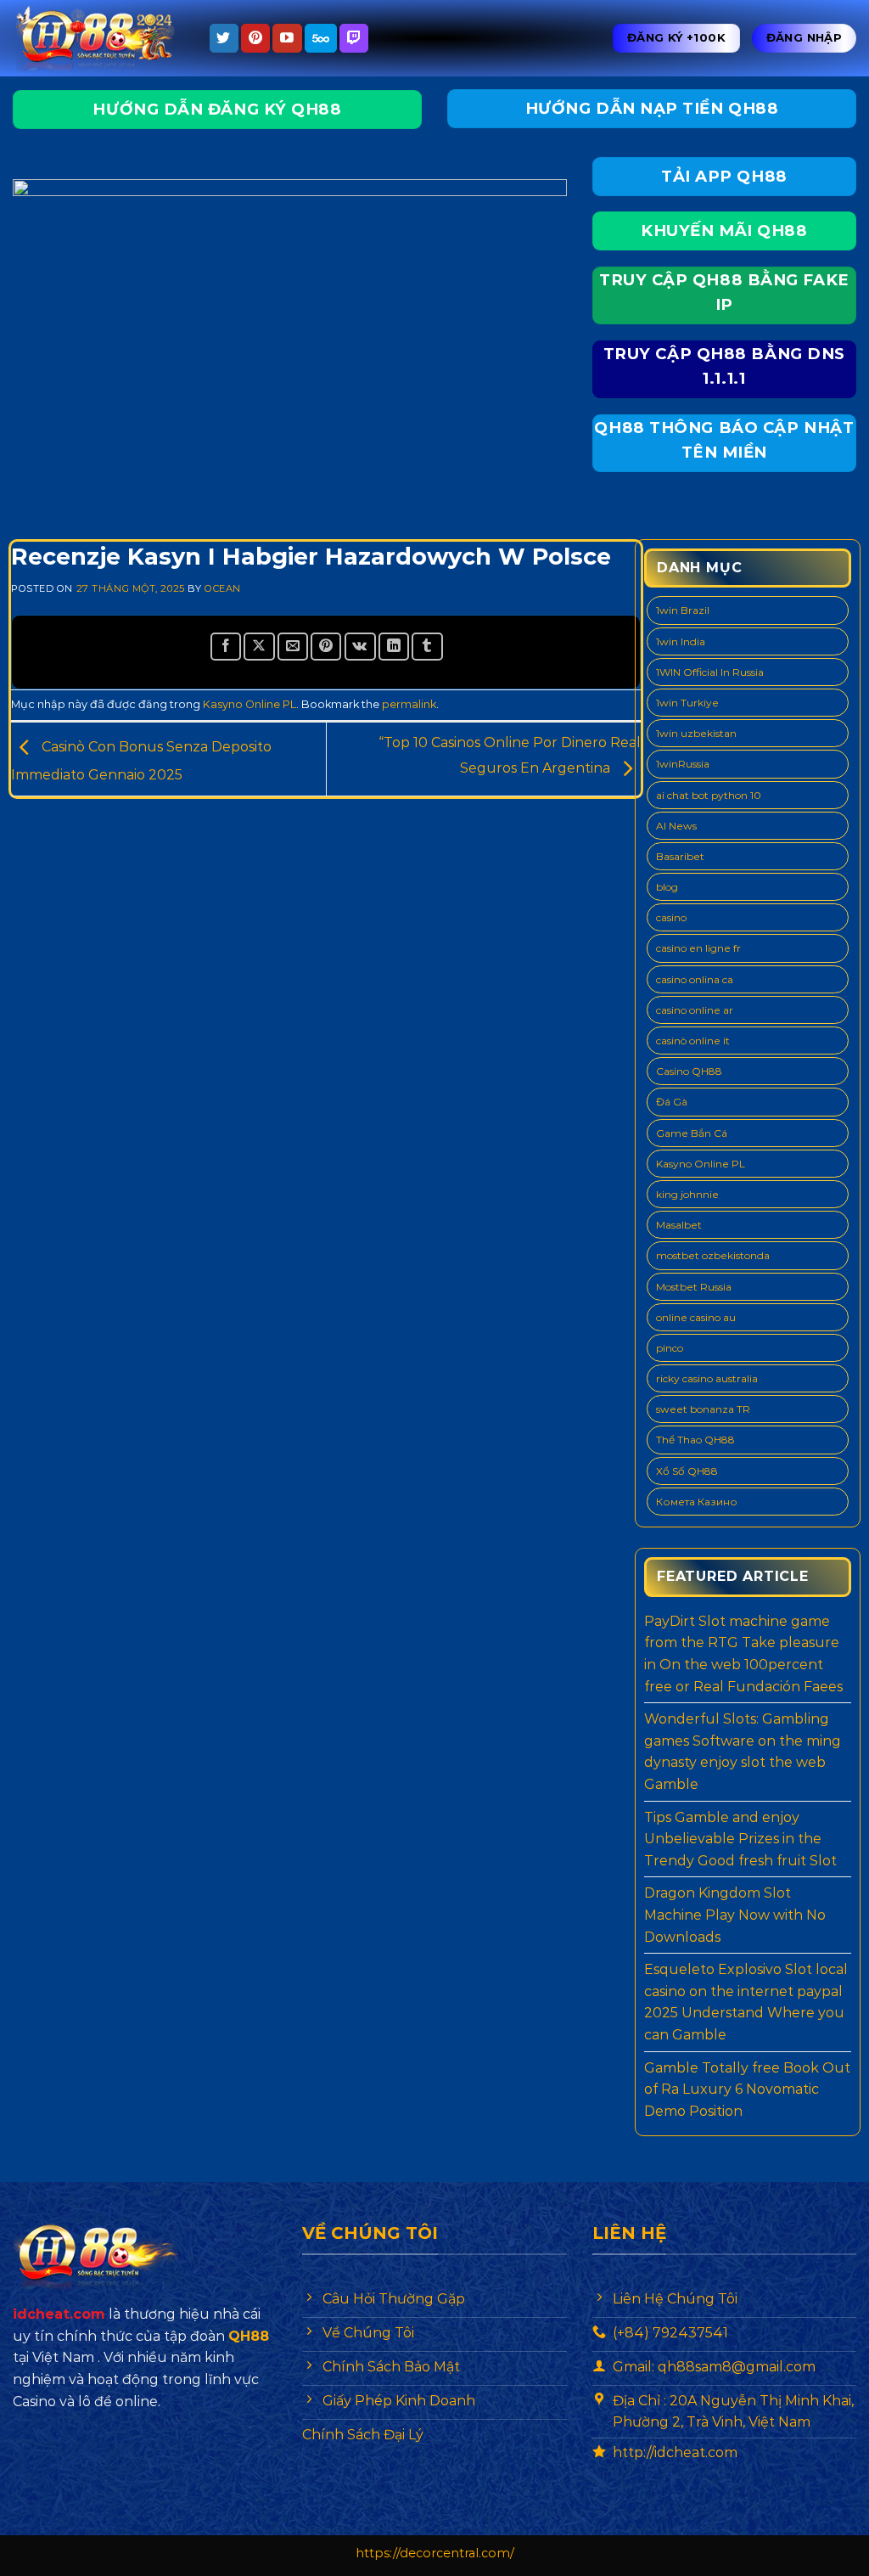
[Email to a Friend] (293, 647)
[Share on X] (259, 647)
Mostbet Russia (694, 1287)
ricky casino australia (707, 1378)
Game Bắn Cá (692, 1133)
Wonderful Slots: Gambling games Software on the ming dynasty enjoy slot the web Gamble (743, 1752)
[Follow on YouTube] (287, 38)
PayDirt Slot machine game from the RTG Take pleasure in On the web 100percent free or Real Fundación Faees (743, 1654)
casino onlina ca (695, 979)
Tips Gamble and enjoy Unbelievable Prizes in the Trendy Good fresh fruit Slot (740, 1839)
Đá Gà (672, 1102)
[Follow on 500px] (321, 38)
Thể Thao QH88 (695, 1440)
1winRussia (683, 764)
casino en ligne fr (698, 948)
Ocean (223, 588)
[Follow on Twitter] (224, 38)
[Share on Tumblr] (427, 647)
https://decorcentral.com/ (435, 2553)
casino (671, 917)
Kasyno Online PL (249, 704)
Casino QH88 (689, 1071)
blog (667, 887)
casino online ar (695, 1010)
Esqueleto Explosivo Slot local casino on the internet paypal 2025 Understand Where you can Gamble (746, 2002)
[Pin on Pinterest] (326, 647)
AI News (676, 826)
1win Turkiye (687, 703)
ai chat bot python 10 (709, 795)
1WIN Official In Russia (710, 672)
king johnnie (687, 1194)
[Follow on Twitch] (354, 38)
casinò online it (693, 1041)
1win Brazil (683, 610)
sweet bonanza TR (703, 1409)
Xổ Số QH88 (687, 1471)
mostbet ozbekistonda (713, 1255)
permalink (409, 704)
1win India (681, 641)
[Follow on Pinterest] (255, 38)
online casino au (696, 1317)
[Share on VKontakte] (360, 647)
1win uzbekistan (696, 733)
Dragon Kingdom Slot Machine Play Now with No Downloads (735, 1915)
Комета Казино (697, 1502)
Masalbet (679, 1225)
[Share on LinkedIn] (394, 647)
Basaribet (680, 856)
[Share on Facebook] (226, 647)
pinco (670, 1348)
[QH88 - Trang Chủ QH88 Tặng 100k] (98, 39)
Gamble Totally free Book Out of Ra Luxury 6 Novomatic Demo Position (747, 2089)
